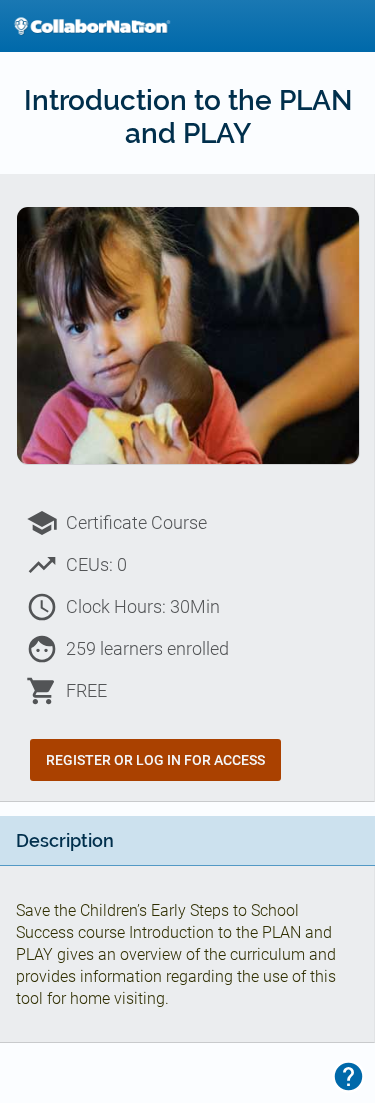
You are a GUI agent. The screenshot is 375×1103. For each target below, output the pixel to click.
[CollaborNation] (92, 26)
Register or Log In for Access (155, 760)
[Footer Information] (348, 1076)
